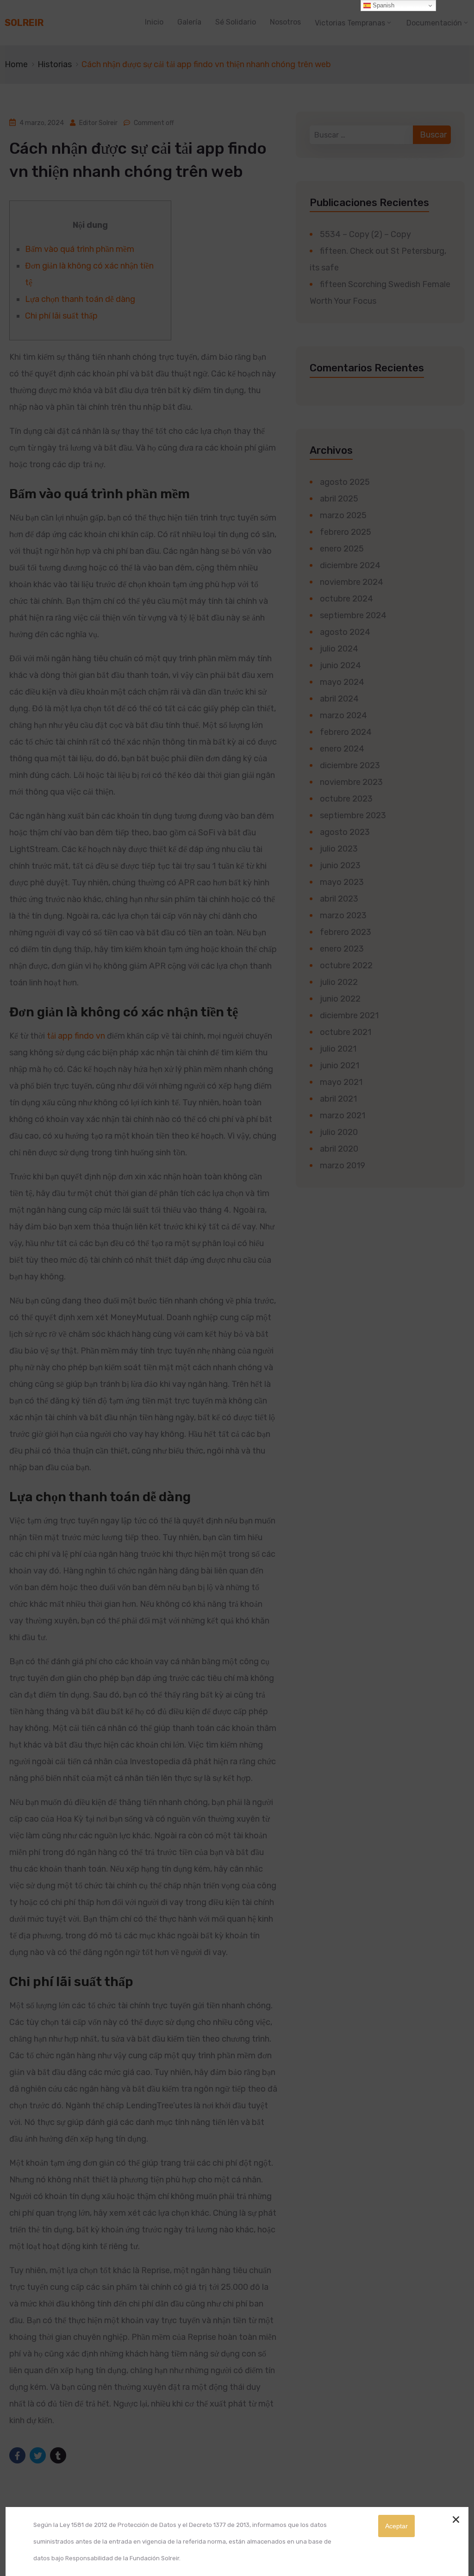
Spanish (383, 5)
